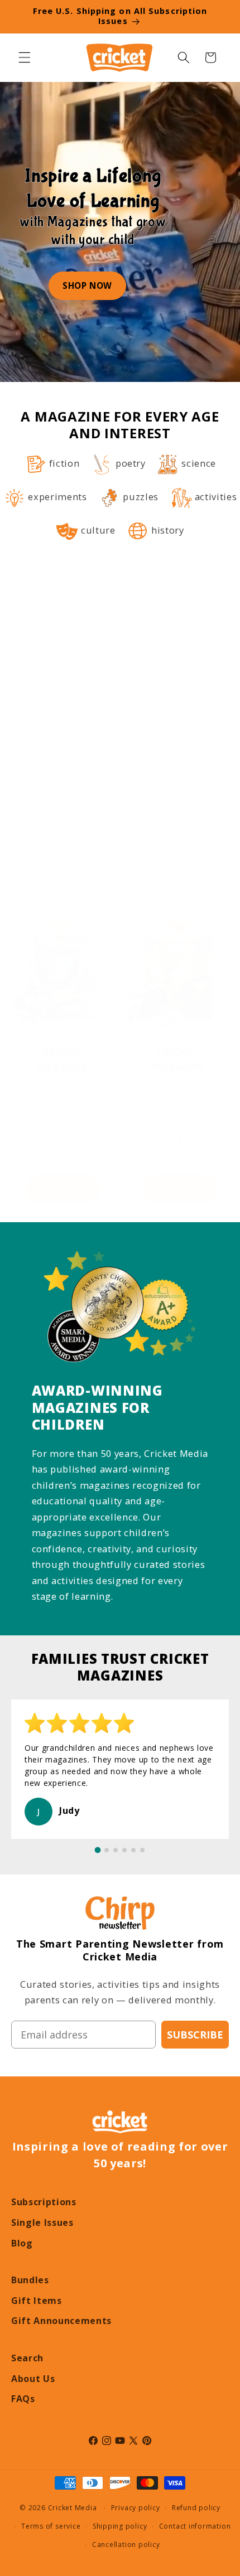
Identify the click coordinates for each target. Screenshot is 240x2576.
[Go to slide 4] (124, 1850)
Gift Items (37, 2301)
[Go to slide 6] (142, 1850)
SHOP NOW (87, 285)
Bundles (30, 2280)
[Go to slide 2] (107, 1850)
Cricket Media (73, 2508)
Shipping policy (120, 2526)
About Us (33, 2379)
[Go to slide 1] (98, 1850)
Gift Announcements (61, 2321)
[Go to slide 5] (133, 1850)
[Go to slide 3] (116, 1850)
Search (27, 2358)
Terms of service (51, 2526)
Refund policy (196, 2508)
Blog (22, 2243)
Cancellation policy (126, 2544)
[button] (25, 57)
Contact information (195, 2526)
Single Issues (42, 2222)
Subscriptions (44, 2202)
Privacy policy (136, 2508)
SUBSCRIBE (195, 2035)
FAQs (23, 2399)
